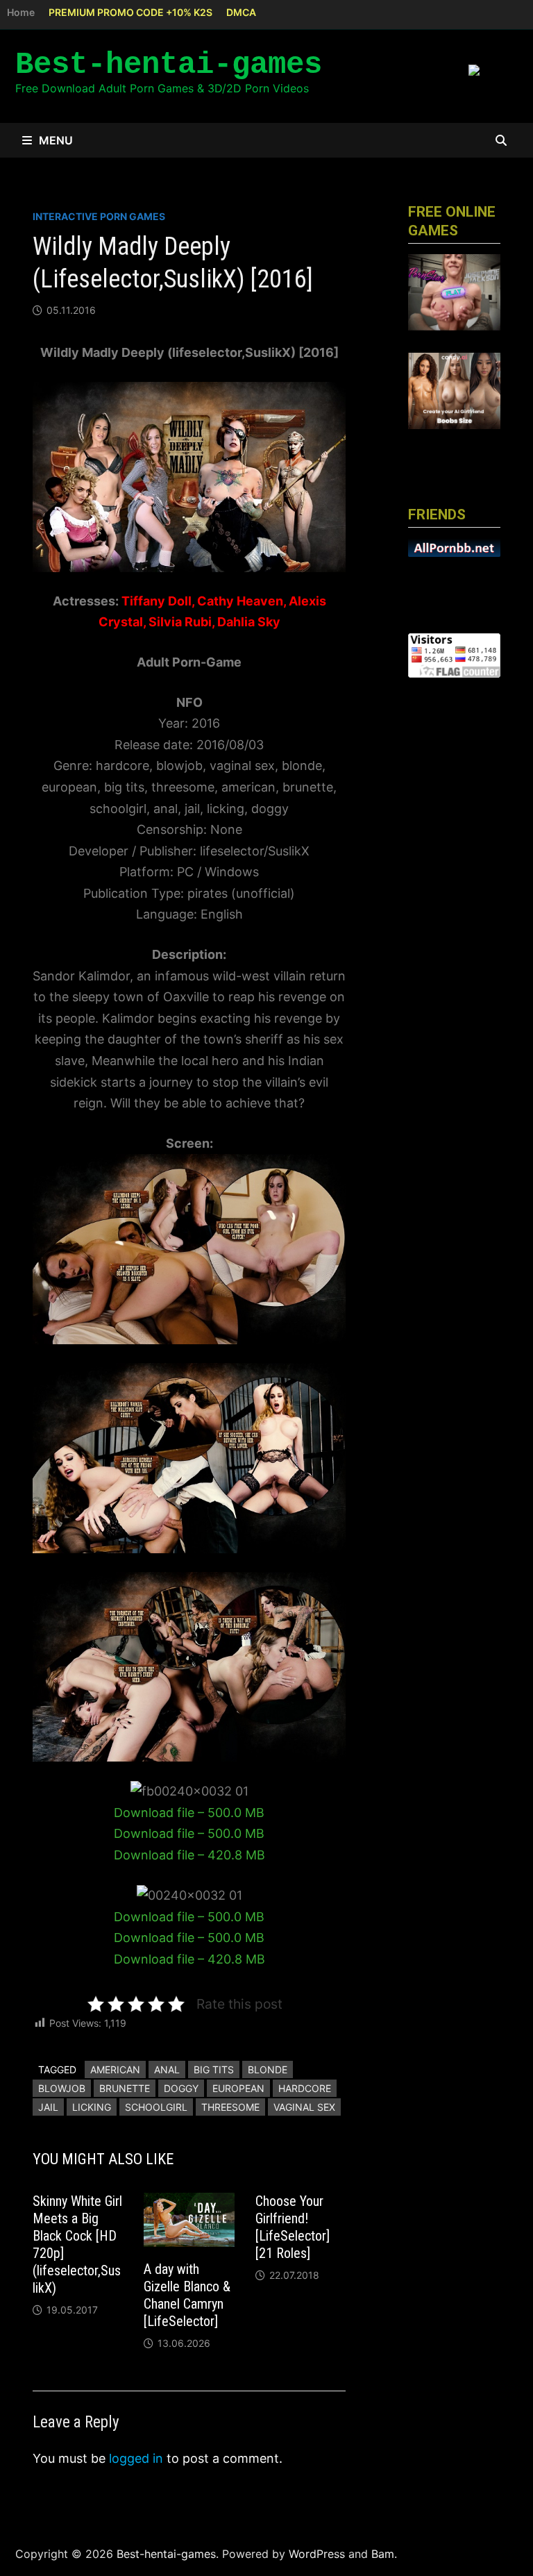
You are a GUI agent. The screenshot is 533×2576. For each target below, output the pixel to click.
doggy (181, 2088)
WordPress (317, 2554)
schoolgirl (156, 2107)
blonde (268, 2069)
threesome (230, 2107)
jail (48, 2107)
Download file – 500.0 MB (189, 1813)
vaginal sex (304, 2107)
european (238, 2088)
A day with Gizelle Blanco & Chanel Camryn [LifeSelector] (187, 2295)
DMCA (241, 12)
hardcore (305, 2088)
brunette (125, 2088)
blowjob (62, 2088)
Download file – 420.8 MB (189, 1855)
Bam (383, 2554)
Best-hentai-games (169, 65)
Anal (167, 2069)
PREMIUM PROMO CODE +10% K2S (130, 12)
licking (92, 2107)
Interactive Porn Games (99, 216)
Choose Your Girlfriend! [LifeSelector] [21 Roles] (293, 2227)
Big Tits (214, 2069)
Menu (56, 140)
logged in (136, 2458)
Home (21, 12)
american (115, 2069)
